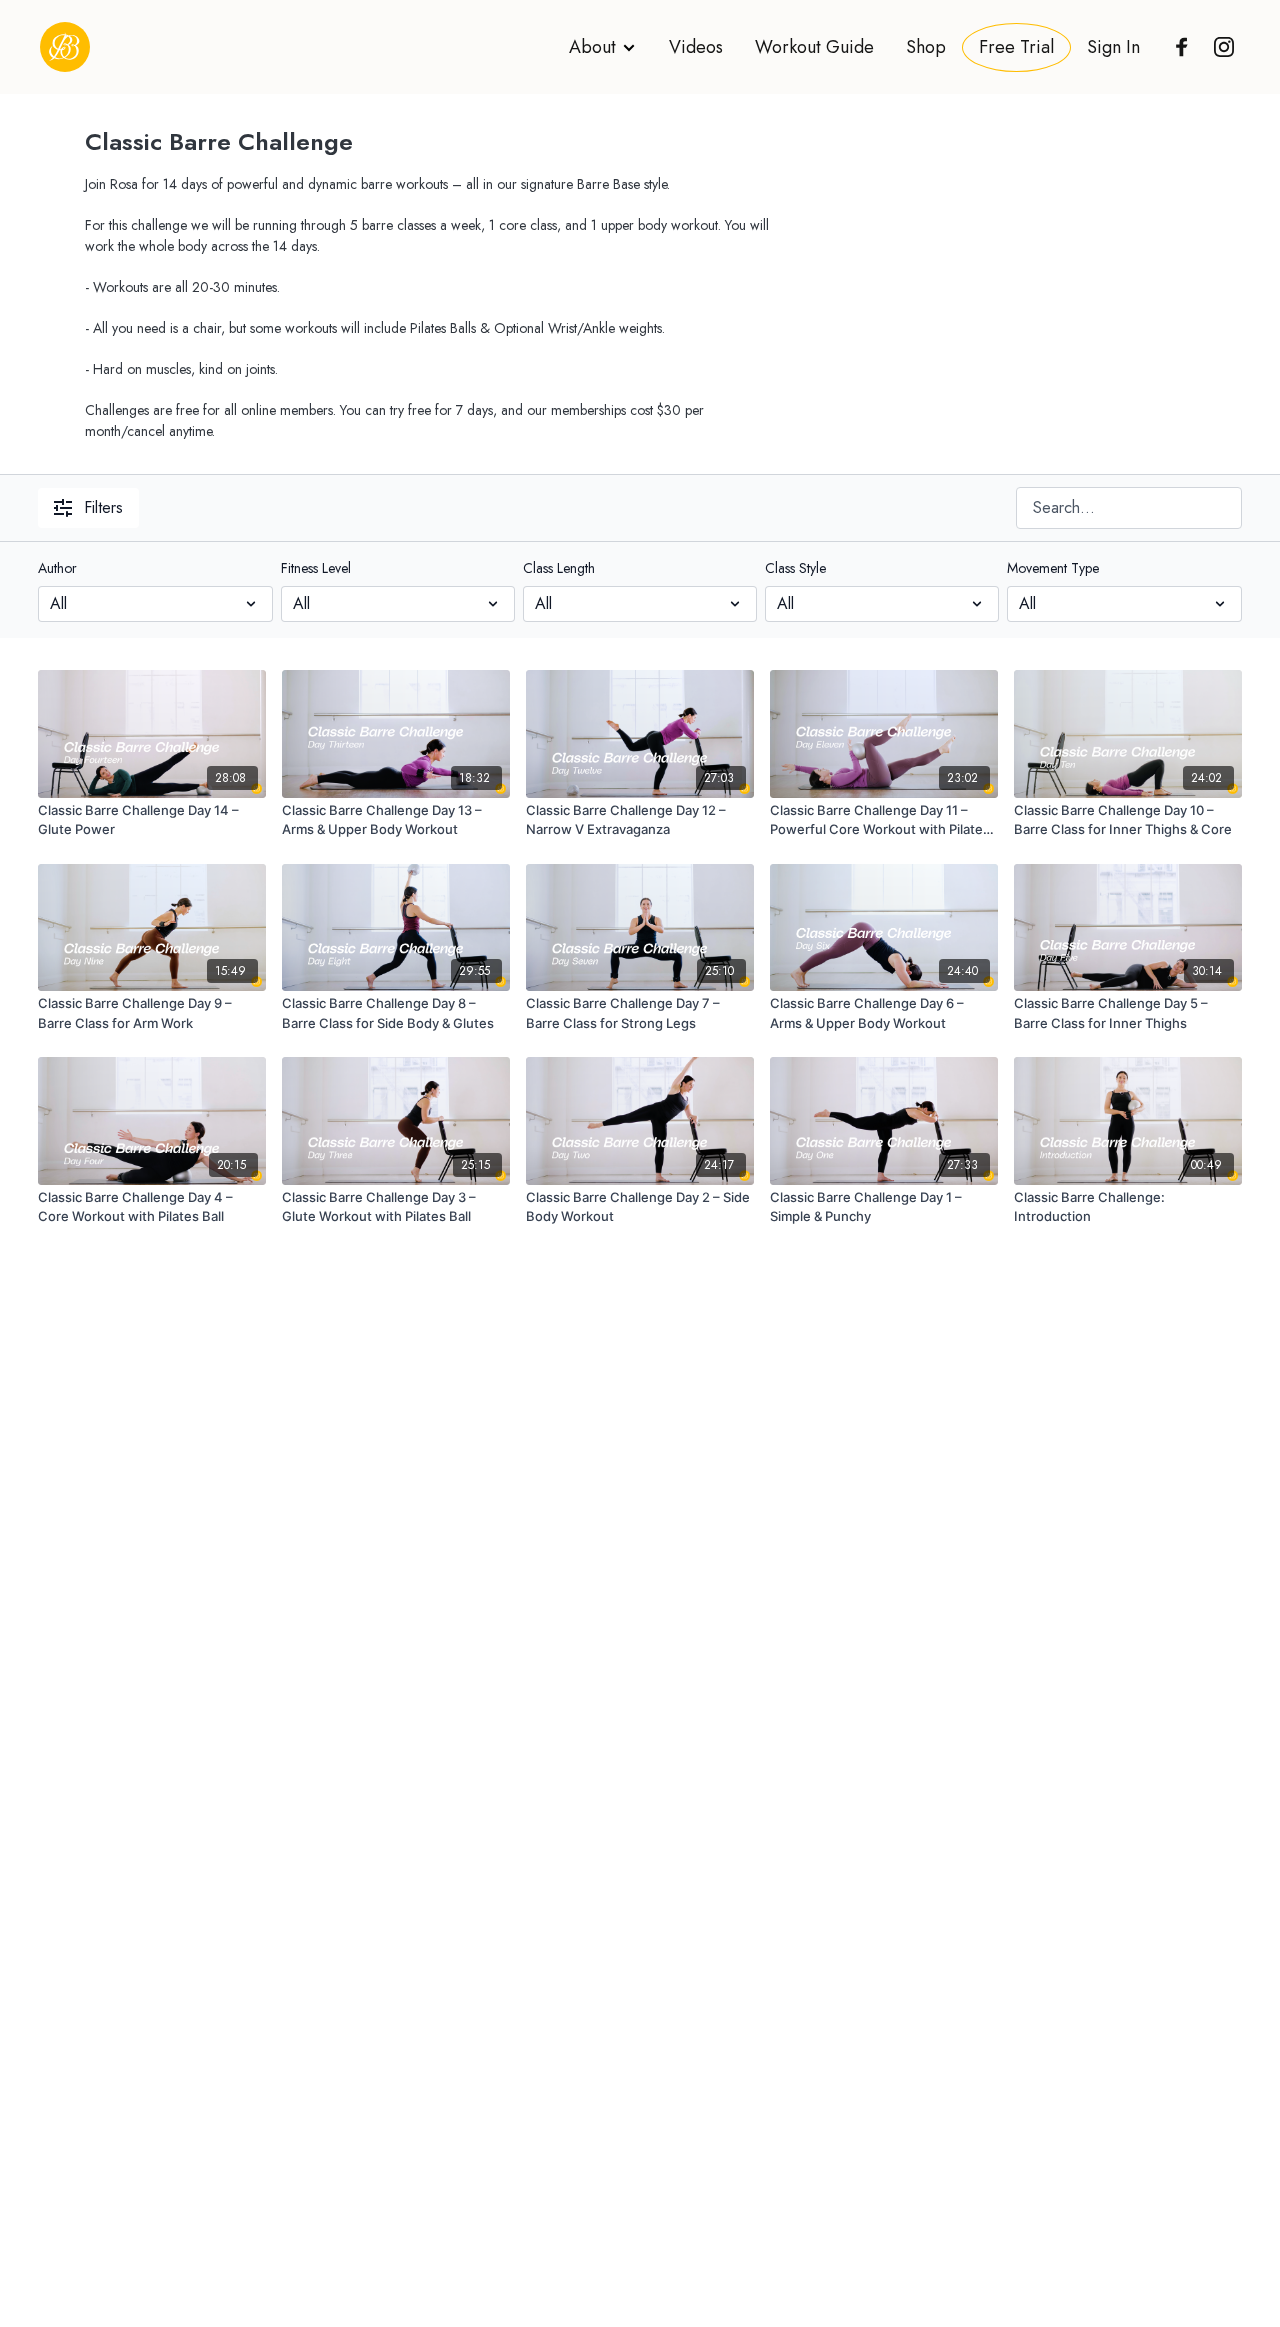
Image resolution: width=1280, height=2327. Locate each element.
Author (57, 568)
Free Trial (1016, 47)
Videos (696, 47)
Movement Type (1053, 568)
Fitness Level (316, 568)
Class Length (559, 568)
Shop (926, 47)
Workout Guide (814, 47)
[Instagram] (1219, 47)
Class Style (795, 568)
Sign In (1113, 47)
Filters (103, 507)
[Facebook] (1177, 47)
